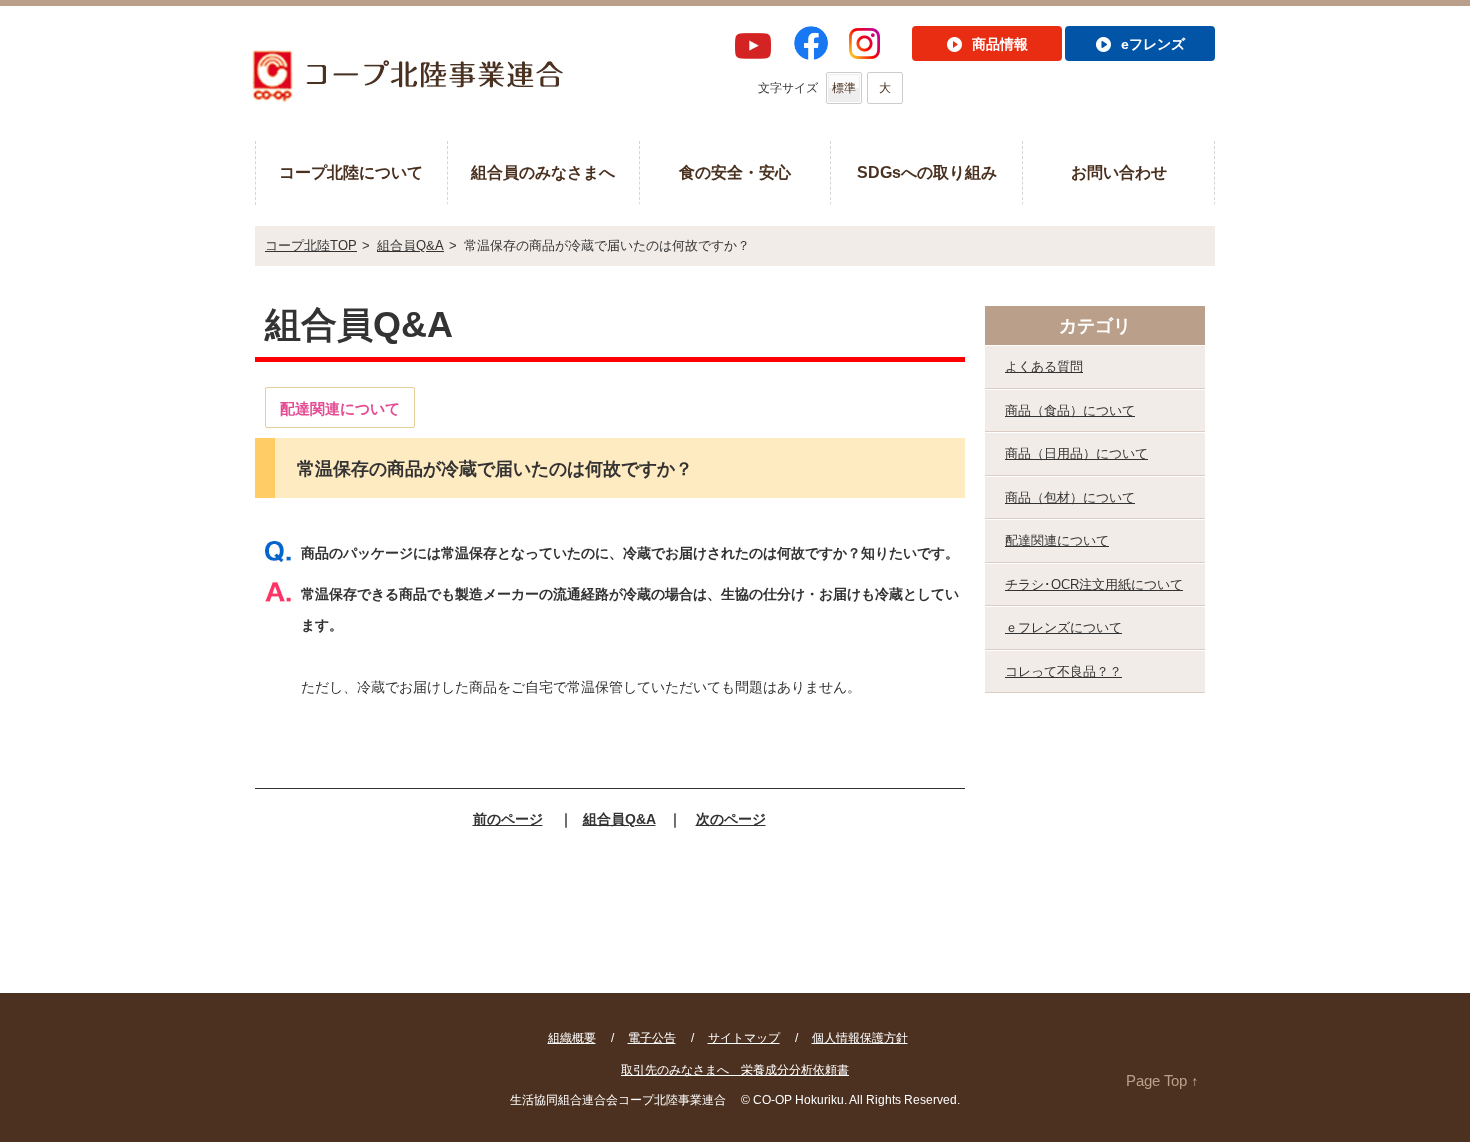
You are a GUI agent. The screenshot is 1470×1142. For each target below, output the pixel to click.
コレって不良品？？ (1063, 671)
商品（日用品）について (1076, 453)
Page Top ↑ (1162, 1080)
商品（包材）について (1070, 497)
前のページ (508, 819)
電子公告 (652, 1038)
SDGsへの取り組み (927, 172)
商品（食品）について (1070, 410)
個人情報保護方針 (860, 1038)
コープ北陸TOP (311, 245)
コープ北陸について (351, 172)
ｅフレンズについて (1063, 627)
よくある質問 (1044, 366)
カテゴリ (1095, 326)
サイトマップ (744, 1038)
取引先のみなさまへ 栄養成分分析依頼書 (735, 1070)
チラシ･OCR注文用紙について (1094, 584)
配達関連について (1057, 540)
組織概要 (572, 1038)
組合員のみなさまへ (543, 172)
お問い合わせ (1119, 172)
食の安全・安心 (735, 172)
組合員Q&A (410, 245)
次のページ (731, 819)
